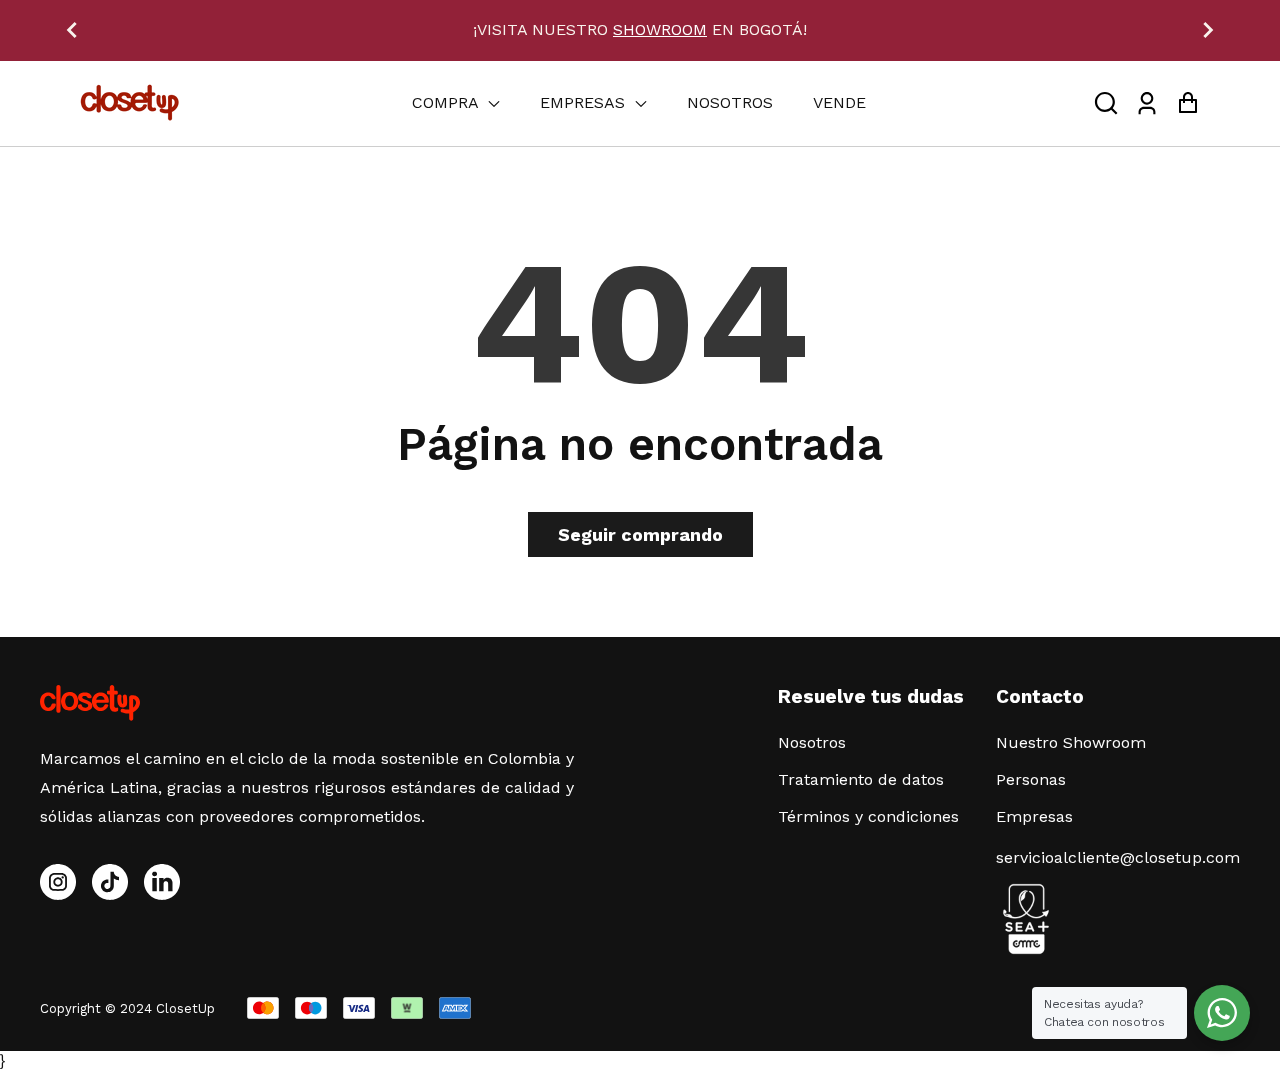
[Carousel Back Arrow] (72, 30)
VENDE (839, 102)
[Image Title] (110, 882)
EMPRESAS (585, 102)
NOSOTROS (730, 102)
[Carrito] (1187, 103)
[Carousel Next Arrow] (1208, 30)
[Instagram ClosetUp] (58, 882)
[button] (1106, 103)
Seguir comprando (640, 534)
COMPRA (447, 102)
